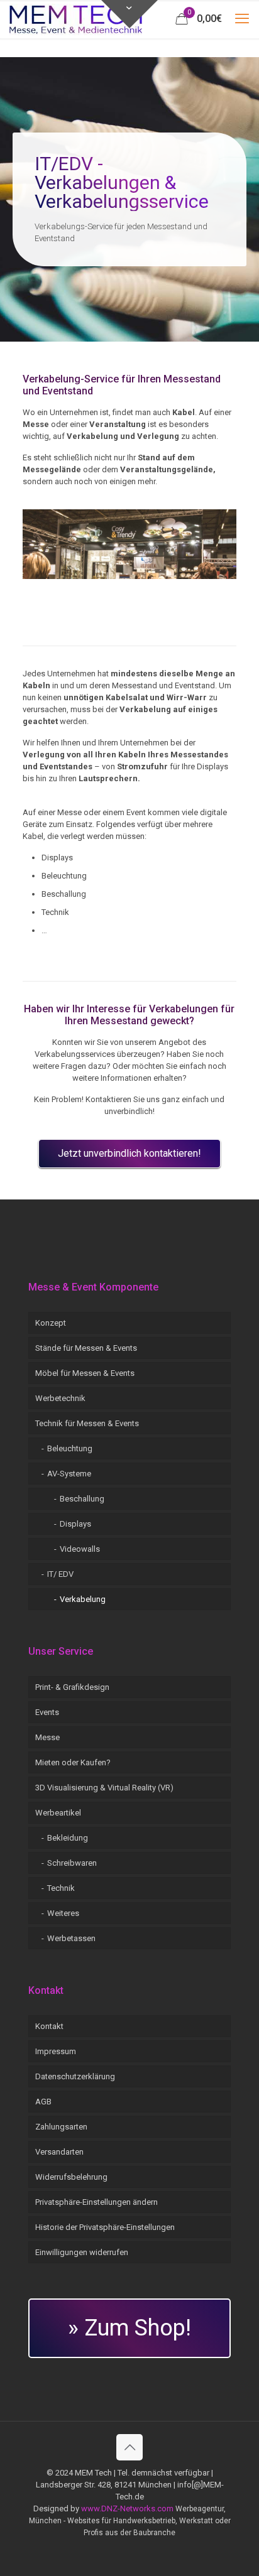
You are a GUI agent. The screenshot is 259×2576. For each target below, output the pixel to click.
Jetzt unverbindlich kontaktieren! (129, 1153)
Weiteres (63, 1913)
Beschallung (82, 1499)
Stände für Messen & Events (86, 1348)
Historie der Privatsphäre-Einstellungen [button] (105, 2227)
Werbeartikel (58, 1813)
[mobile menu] (242, 19)
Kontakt (49, 2026)
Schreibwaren (72, 1863)
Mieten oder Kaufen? (73, 1762)
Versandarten (59, 2152)
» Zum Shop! (129, 2328)
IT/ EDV (60, 1574)
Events (47, 1712)
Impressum (56, 2051)
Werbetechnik (60, 1398)
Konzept (51, 1323)
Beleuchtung (70, 1448)
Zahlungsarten (61, 2127)
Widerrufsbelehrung (71, 2177)
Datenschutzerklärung (75, 2076)
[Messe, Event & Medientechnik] (76, 19)
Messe (47, 1737)
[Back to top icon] (129, 2447)
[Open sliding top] (129, 14)
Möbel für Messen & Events (85, 1373)
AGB (43, 2102)
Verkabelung (83, 1599)
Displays (75, 1524)
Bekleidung (68, 1838)
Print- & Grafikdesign (72, 1687)
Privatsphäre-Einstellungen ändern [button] (96, 2202)
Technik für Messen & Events (87, 1423)
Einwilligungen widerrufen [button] (82, 2252)
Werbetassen (71, 1938)
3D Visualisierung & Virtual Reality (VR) (104, 1788)
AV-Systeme (69, 1474)
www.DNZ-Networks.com (127, 2508)
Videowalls (80, 1549)
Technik (61, 1888)
